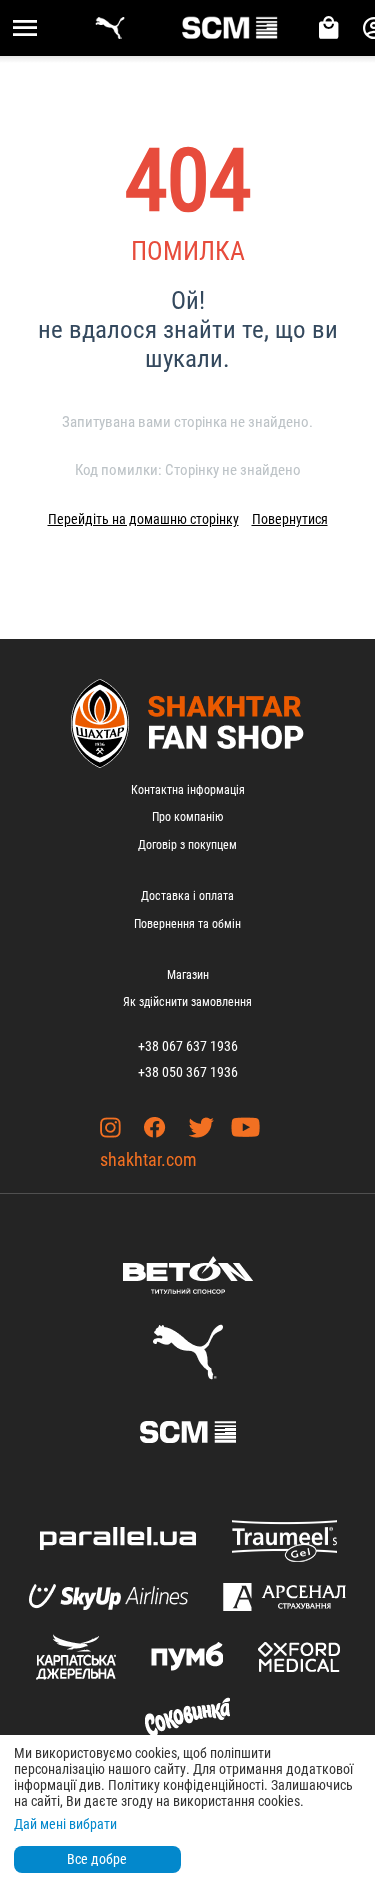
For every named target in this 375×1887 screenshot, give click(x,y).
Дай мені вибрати (65, 1824)
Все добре (97, 1859)
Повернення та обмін (187, 924)
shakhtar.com (148, 1159)
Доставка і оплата (187, 896)
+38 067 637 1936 (188, 1046)
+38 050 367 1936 (188, 1072)
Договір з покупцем (187, 845)
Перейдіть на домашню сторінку (143, 519)
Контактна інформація (188, 790)
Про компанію (187, 817)
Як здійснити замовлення (187, 1002)
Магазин (188, 975)
